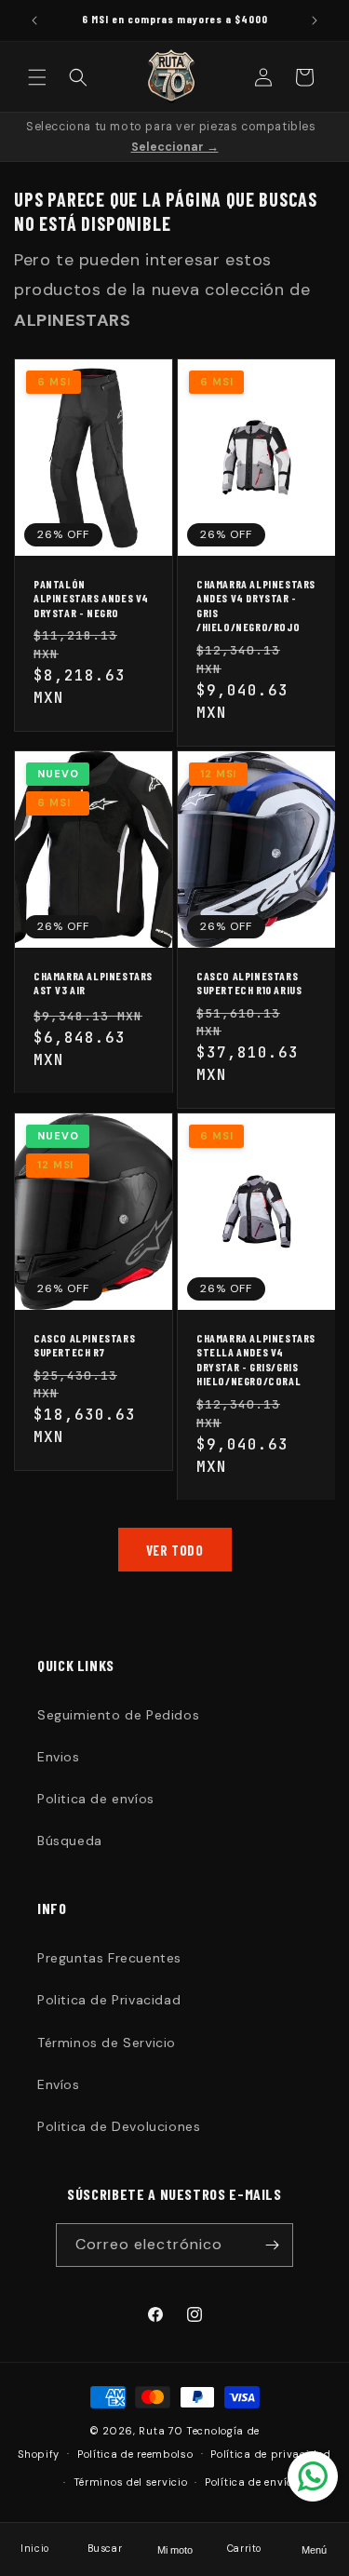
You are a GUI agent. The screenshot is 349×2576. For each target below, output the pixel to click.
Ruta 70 (161, 2431)
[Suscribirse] (272, 2245)
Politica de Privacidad (109, 2000)
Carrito (244, 2549)
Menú (314, 2550)
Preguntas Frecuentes (109, 1958)
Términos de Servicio (107, 2043)
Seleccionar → (175, 147)
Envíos (59, 2084)
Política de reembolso (135, 2454)
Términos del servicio (131, 2482)
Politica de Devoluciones (119, 2126)
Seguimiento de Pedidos (118, 1715)
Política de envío (249, 2482)
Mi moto (175, 2550)
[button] (37, 77)
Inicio (35, 2549)
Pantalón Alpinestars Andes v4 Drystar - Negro (91, 598)
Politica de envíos (96, 1799)
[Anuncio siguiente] (315, 20)
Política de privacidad (270, 2454)
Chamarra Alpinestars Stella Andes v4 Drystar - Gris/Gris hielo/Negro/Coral (256, 1360)
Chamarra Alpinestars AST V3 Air (93, 982)
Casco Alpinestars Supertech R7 (84, 1345)
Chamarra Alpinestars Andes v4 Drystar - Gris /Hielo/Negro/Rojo (256, 606)
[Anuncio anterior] (34, 20)
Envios (59, 1757)
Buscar (105, 2549)
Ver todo (175, 1550)
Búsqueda (70, 1841)
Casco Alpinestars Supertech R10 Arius (249, 982)
